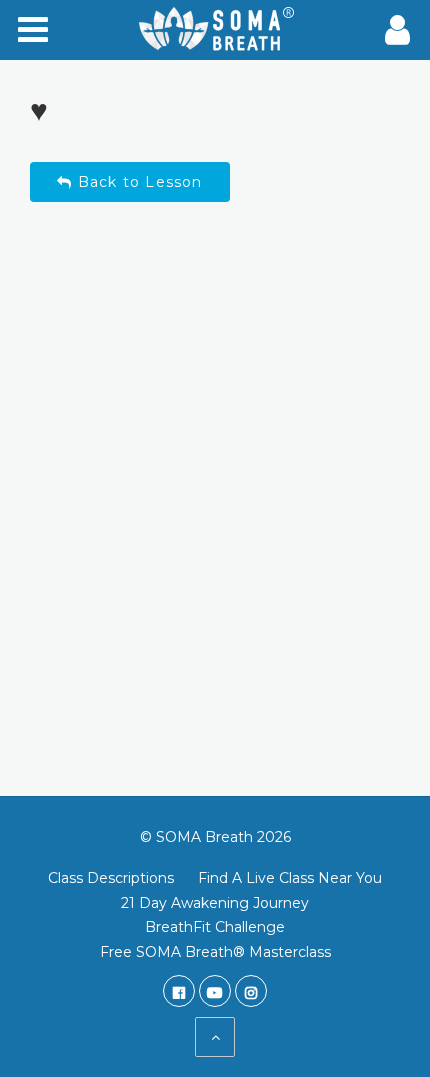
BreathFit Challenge (215, 927)
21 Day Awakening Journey (215, 903)
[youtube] (215, 991)
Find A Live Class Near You (290, 878)
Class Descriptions (111, 878)
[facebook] (179, 991)
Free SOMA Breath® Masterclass (215, 952)
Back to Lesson (138, 182)
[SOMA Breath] (215, 30)
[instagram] (251, 991)
